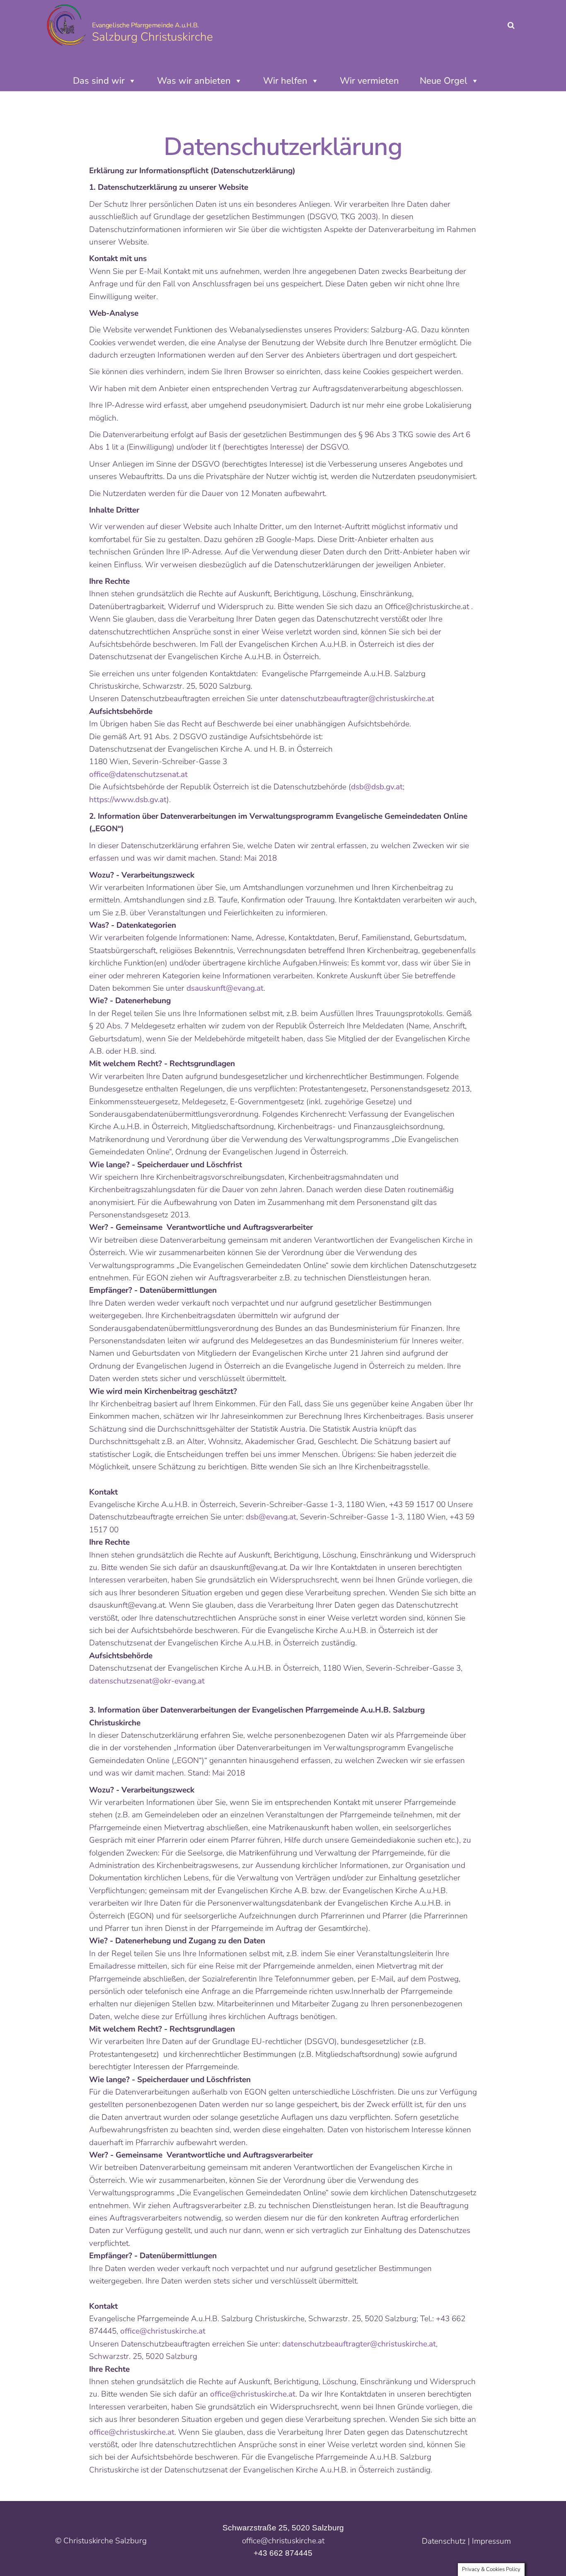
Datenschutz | (447, 2541)
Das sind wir (99, 81)
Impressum (491, 2541)
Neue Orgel (444, 81)
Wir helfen (285, 81)
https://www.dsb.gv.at (128, 800)
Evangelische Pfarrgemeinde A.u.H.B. (145, 25)
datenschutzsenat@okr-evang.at (148, 1681)
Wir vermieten (369, 81)
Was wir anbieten (194, 81)
